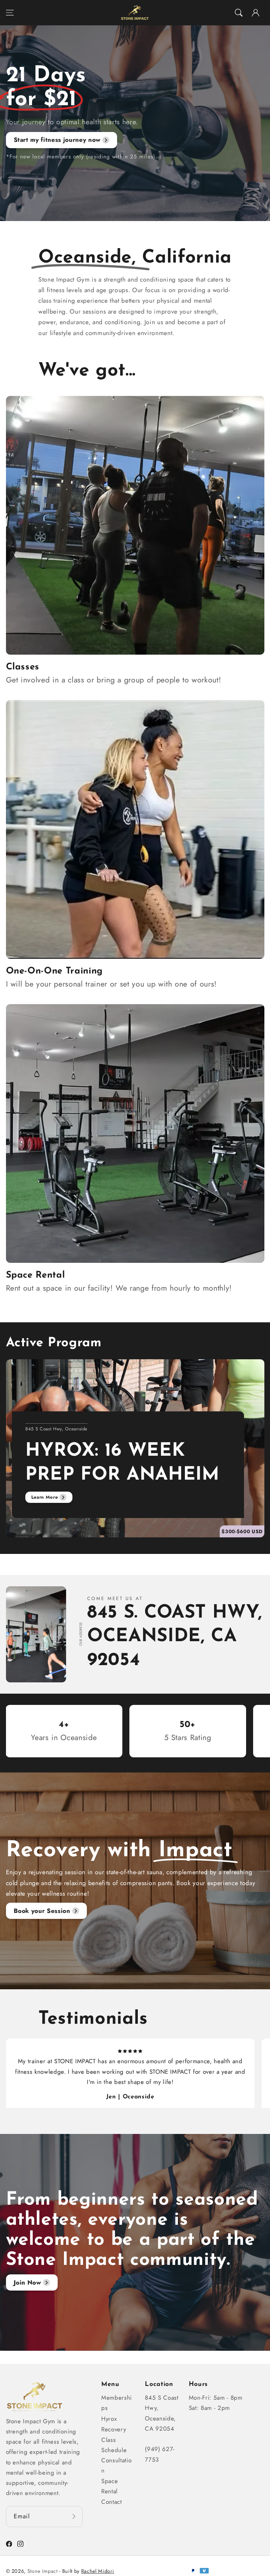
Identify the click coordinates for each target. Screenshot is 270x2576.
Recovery (114, 2429)
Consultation (116, 2465)
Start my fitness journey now (57, 140)
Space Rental (110, 2486)
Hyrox (109, 2419)
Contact (112, 2502)
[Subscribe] (74, 2517)
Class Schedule (114, 2445)
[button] (9, 13)
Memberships (117, 2403)
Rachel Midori (98, 2571)
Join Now (27, 2282)
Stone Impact (43, 2571)
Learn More (44, 1497)
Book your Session (42, 1911)
